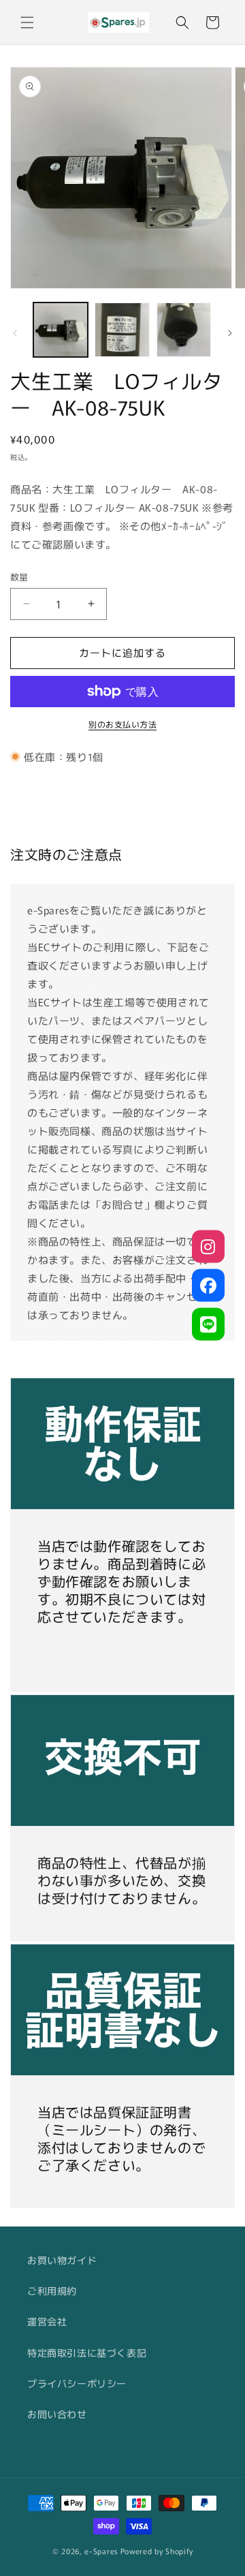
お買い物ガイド (62, 2260)
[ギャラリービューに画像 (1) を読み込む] (61, 330)
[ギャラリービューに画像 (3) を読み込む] (184, 330)
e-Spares (101, 2551)
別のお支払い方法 (122, 724)
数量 (19, 577)
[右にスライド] (230, 333)
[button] (27, 22)
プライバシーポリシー (77, 2383)
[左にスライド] (15, 333)
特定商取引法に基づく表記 (87, 2353)
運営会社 (47, 2321)
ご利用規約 (52, 2291)
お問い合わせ (57, 2414)
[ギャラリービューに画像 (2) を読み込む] (122, 330)
